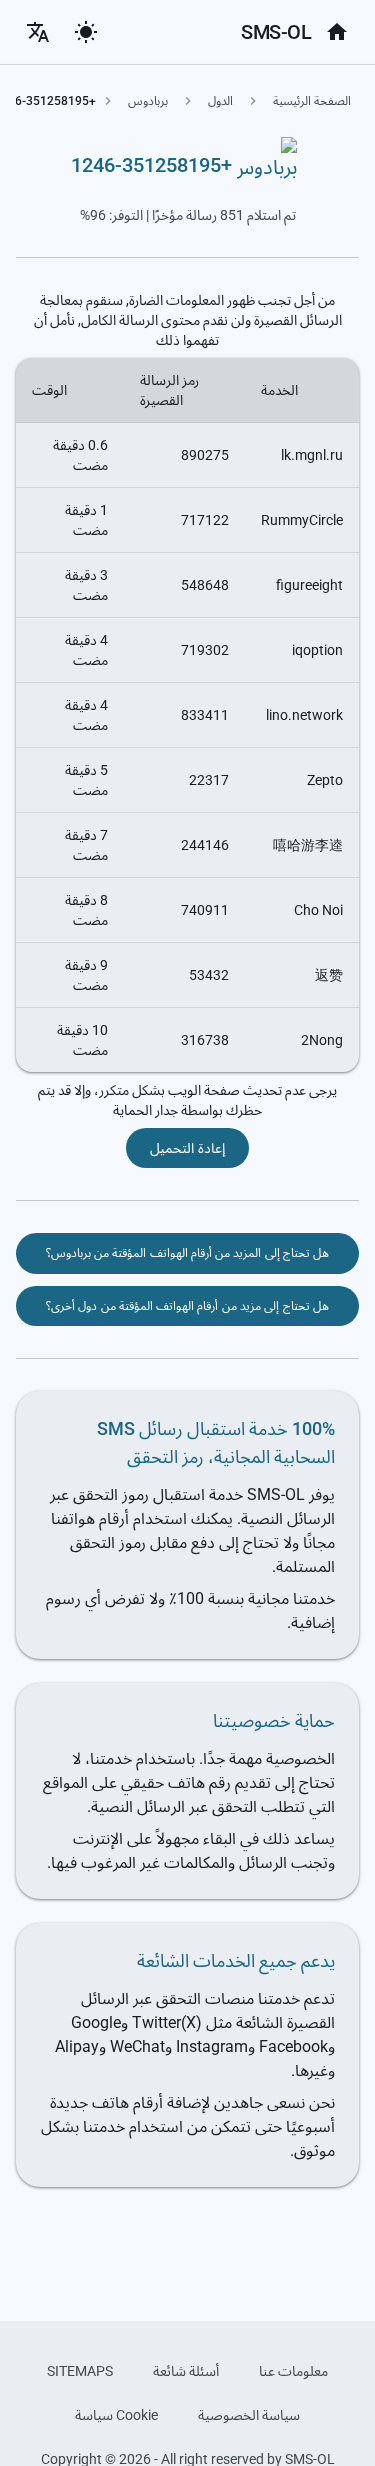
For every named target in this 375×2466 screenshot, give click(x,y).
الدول (220, 101)
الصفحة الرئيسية (312, 101)
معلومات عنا (293, 2371)
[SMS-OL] (337, 32)
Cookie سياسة (116, 2415)
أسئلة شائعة (186, 2371)
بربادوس (148, 101)
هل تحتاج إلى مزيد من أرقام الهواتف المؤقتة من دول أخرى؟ (187, 1306)
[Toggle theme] (86, 32)
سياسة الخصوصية (249, 2415)
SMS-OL (276, 32)
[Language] (38, 32)
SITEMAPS (80, 2371)
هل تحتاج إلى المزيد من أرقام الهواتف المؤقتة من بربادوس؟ (188, 1253)
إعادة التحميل (187, 1148)
